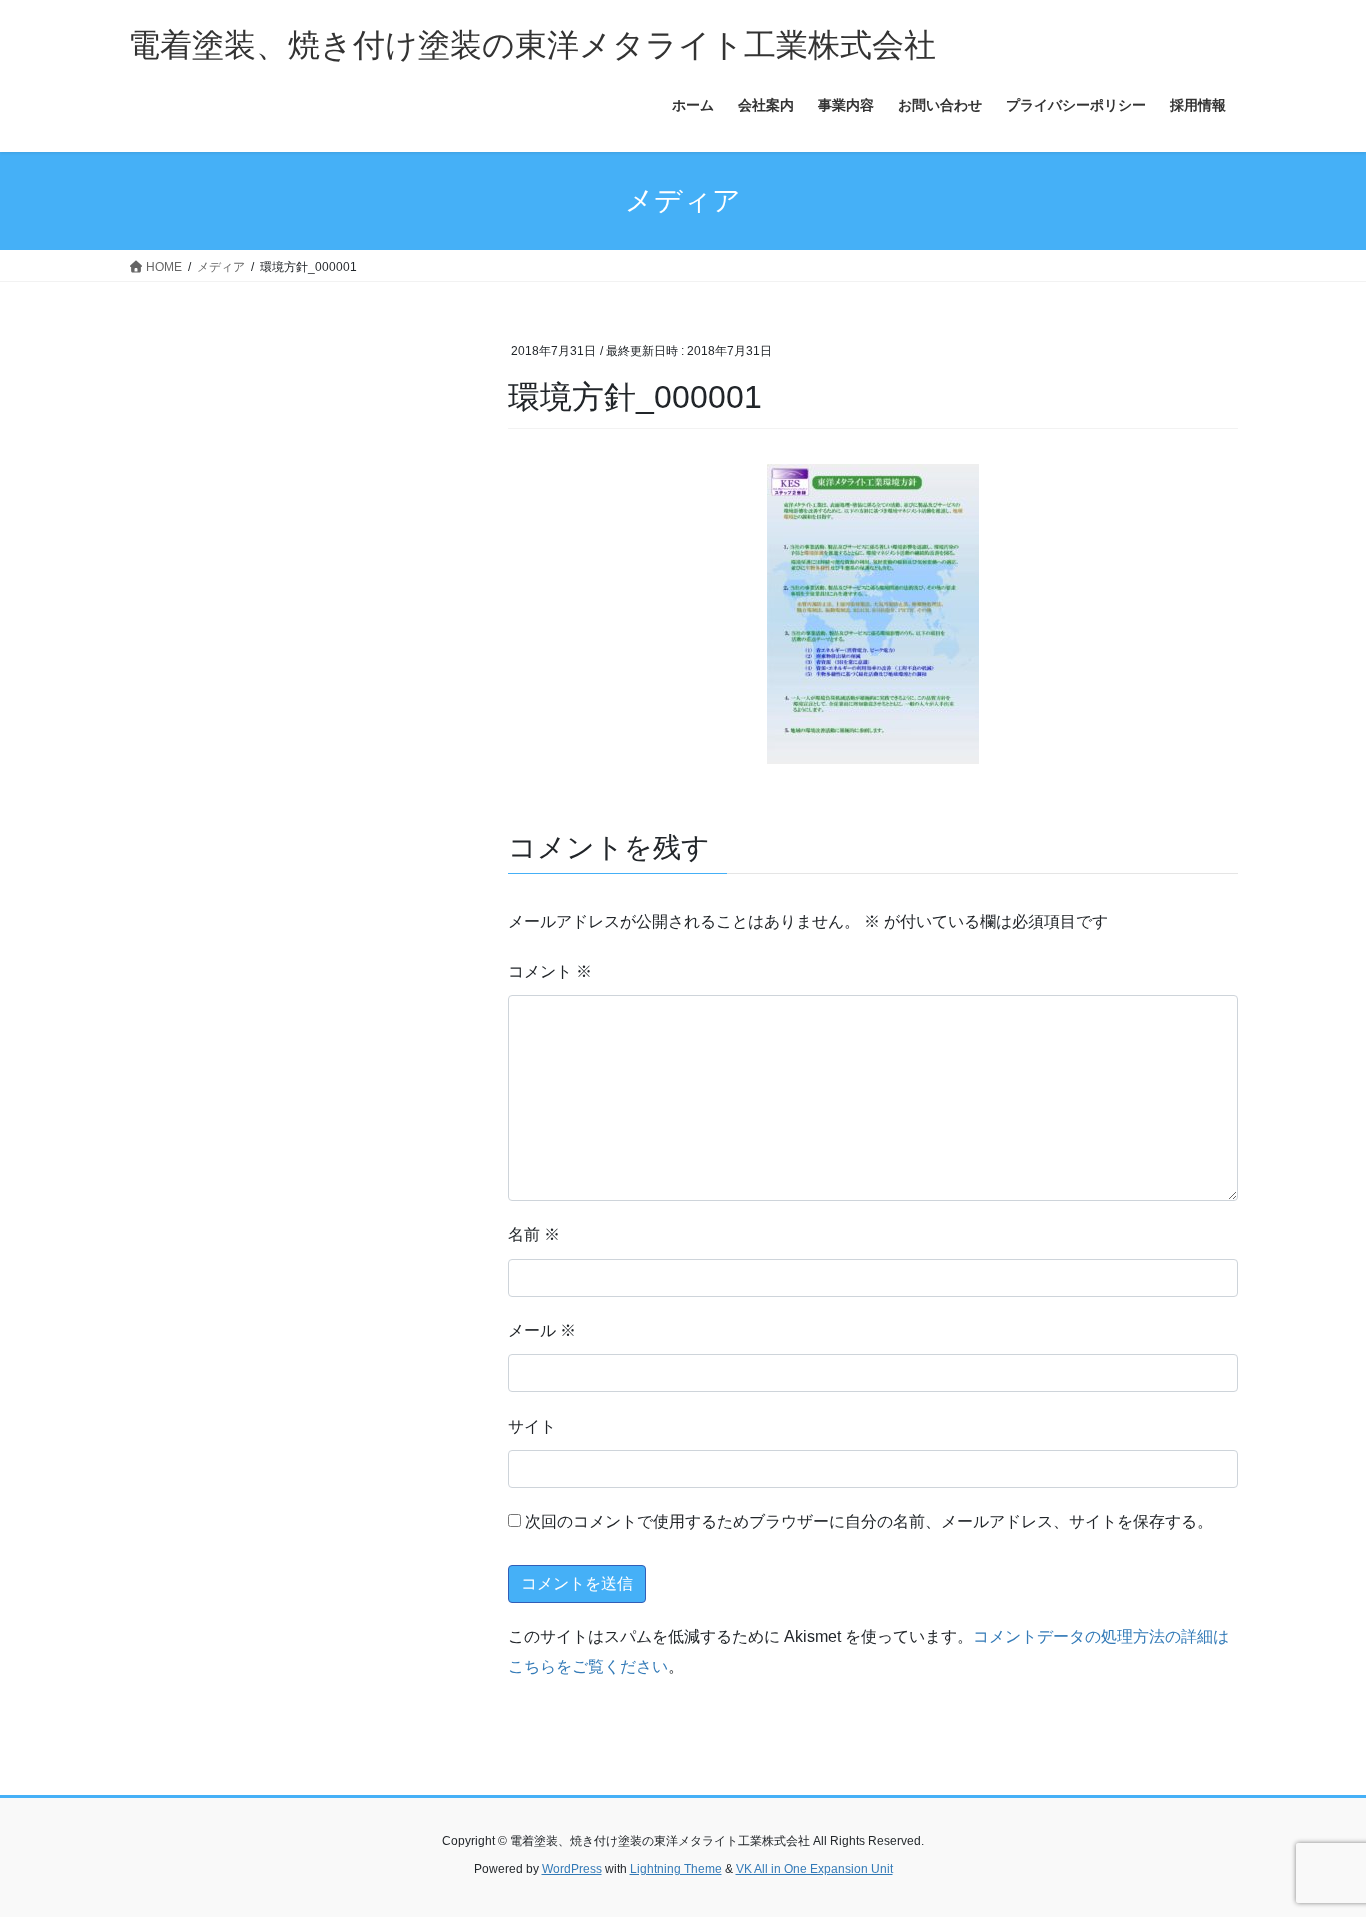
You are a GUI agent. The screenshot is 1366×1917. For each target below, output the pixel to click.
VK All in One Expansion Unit (814, 1869)
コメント (550, 971)
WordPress (572, 1869)
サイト (532, 1426)
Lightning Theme (676, 1869)
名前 (534, 1234)
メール (542, 1330)
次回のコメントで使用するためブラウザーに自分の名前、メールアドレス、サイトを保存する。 (869, 1521)
